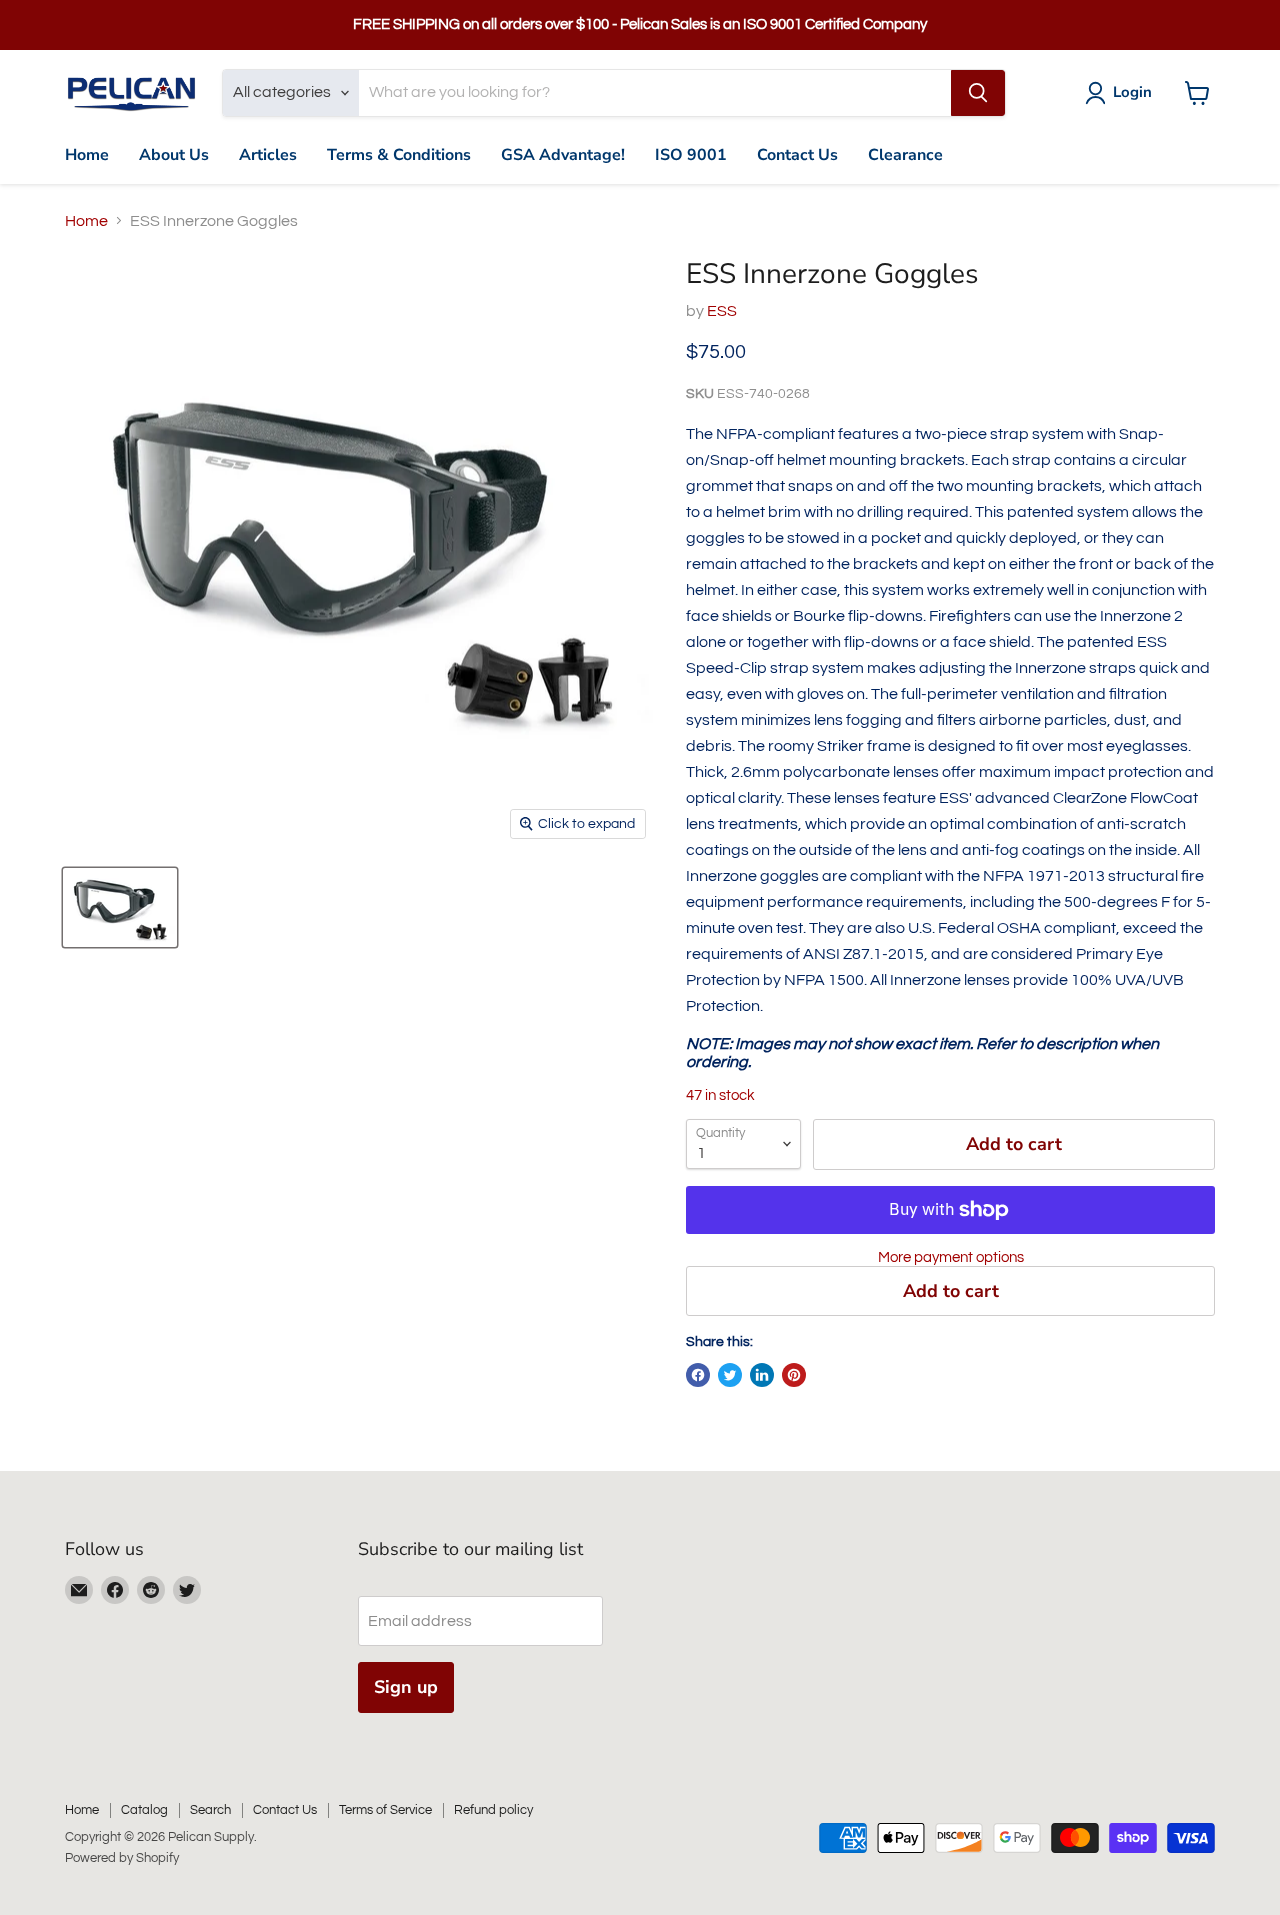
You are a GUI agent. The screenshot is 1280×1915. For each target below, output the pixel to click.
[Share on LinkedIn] (762, 1375)
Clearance (905, 155)
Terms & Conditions (399, 155)
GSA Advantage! (563, 155)
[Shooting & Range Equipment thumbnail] (120, 907)
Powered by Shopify (122, 1858)
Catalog (144, 1810)
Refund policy (493, 1810)
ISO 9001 (691, 155)
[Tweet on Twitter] (730, 1375)
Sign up (406, 1687)
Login (1132, 92)
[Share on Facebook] (698, 1375)
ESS (722, 311)
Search (210, 1810)
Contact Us (797, 155)
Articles (268, 155)
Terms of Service (385, 1810)
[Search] (978, 93)
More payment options (951, 1257)
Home (87, 155)
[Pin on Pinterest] (794, 1375)
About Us (174, 155)
